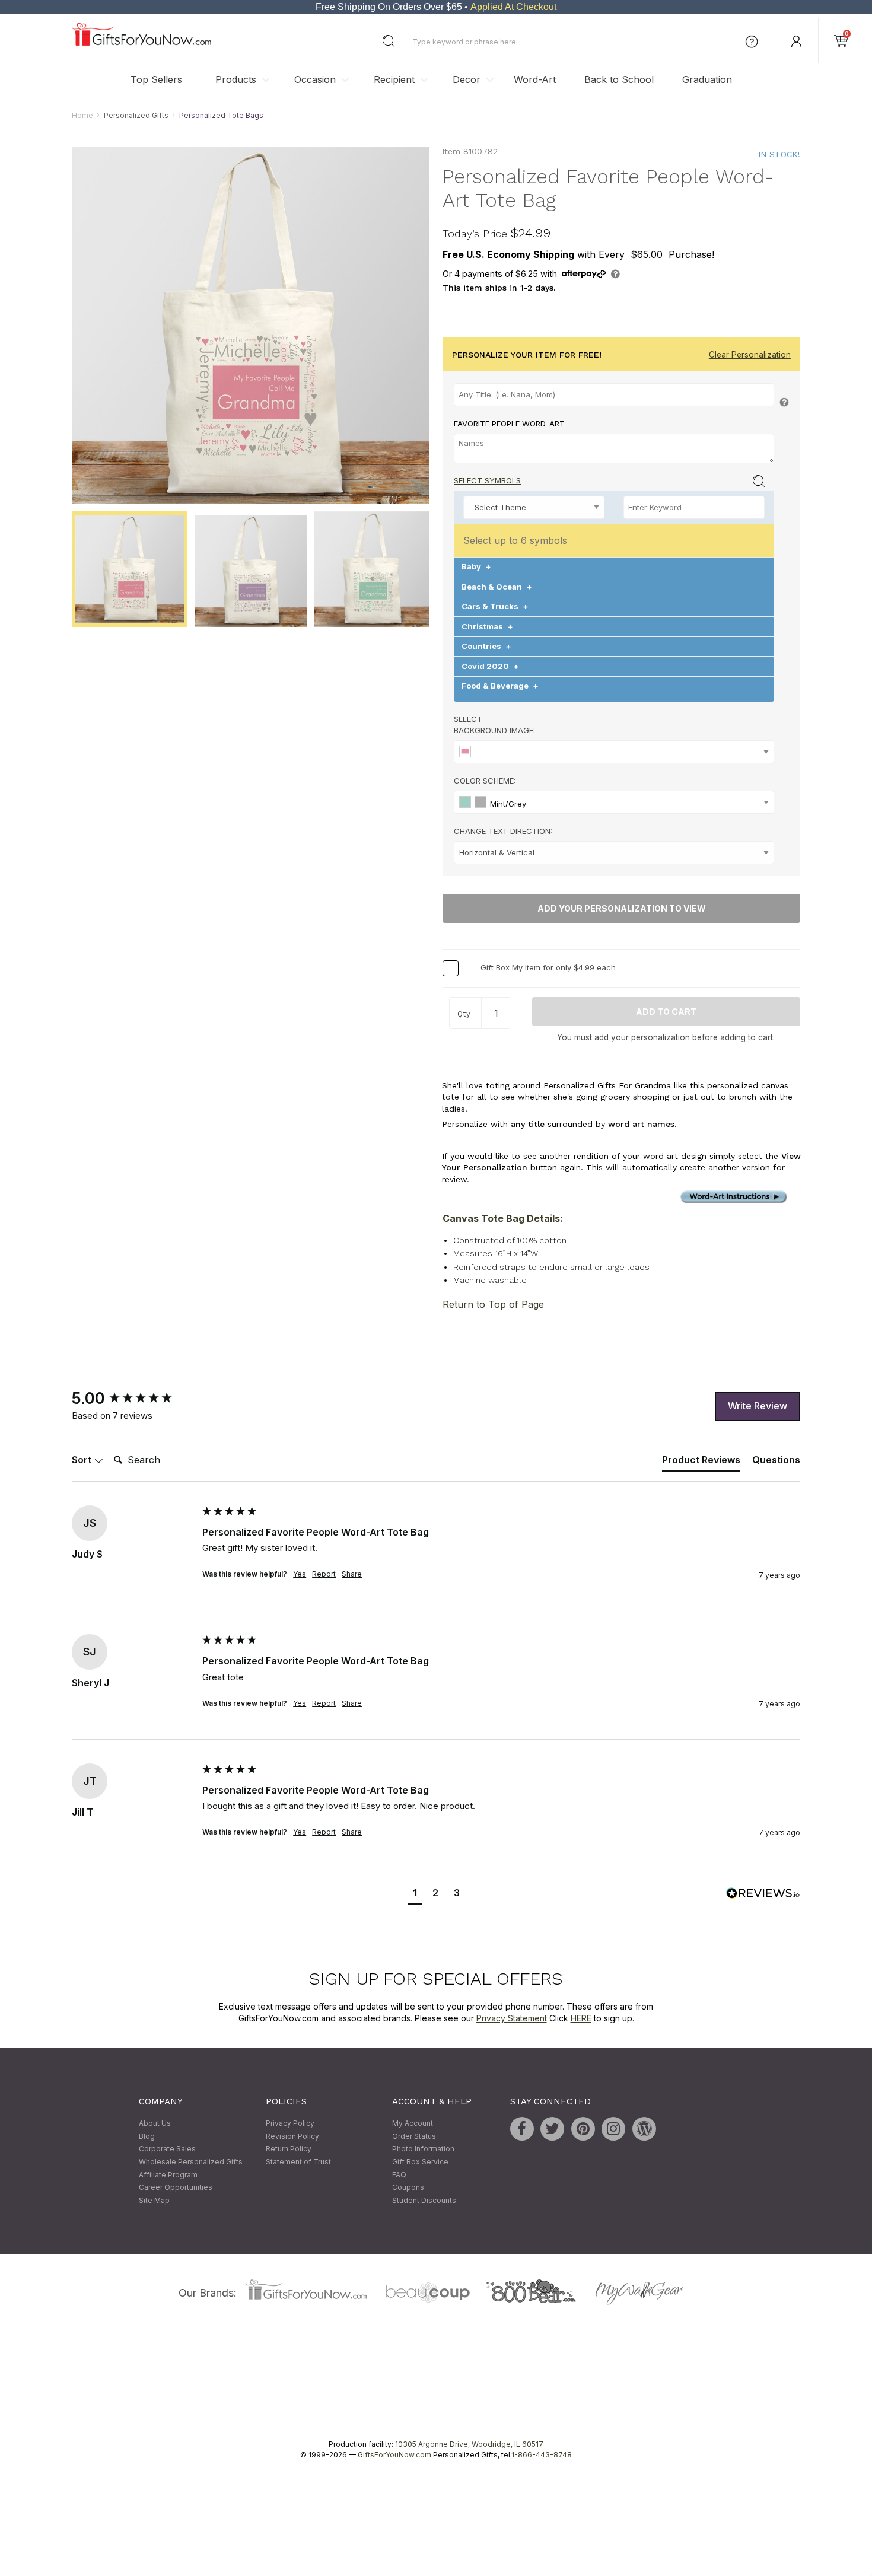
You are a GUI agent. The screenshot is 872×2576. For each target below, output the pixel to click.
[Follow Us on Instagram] (613, 2129)
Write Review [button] (758, 1406)
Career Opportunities (176, 2188)
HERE (581, 2018)
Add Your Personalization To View (622, 909)
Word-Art (535, 79)
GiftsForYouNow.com (394, 2455)
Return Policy (289, 2149)
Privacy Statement (512, 2018)
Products (236, 79)
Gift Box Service (420, 2162)
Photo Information (423, 2149)
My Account (413, 2124)
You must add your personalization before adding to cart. (666, 1037)
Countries (486, 647)
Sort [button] (83, 1460)
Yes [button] (300, 1574)
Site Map (154, 2200)
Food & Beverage (500, 686)
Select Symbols (487, 481)
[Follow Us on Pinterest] (583, 2129)
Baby (476, 567)
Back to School (619, 79)
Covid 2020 (490, 666)
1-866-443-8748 (542, 2455)
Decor (467, 79)
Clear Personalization (750, 355)
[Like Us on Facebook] (522, 2129)
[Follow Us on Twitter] (552, 2129)
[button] (415, 1894)
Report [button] (324, 1574)
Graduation (707, 79)
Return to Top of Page (493, 1304)
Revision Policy (292, 2136)
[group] (134, 1399)
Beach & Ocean (497, 587)
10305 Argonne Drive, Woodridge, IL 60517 (469, 2445)
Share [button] (352, 1574)
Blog (147, 2136)
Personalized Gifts (136, 115)
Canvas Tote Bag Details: (503, 1218)
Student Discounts (424, 2200)
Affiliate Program (168, 2175)
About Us (155, 2124)
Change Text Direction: (503, 832)
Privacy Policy (290, 2124)
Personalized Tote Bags (221, 115)
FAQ (399, 2175)
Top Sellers (156, 79)
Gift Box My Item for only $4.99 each (548, 967)
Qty (464, 1014)
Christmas (487, 626)
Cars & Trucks (495, 607)
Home (82, 115)
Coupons (408, 2188)
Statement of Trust (298, 2162)
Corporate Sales (167, 2149)
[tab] (701, 1463)
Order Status (414, 2136)
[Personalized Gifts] (141, 43)
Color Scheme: (485, 781)
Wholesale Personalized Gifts (191, 2162)
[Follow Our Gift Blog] (644, 2129)
